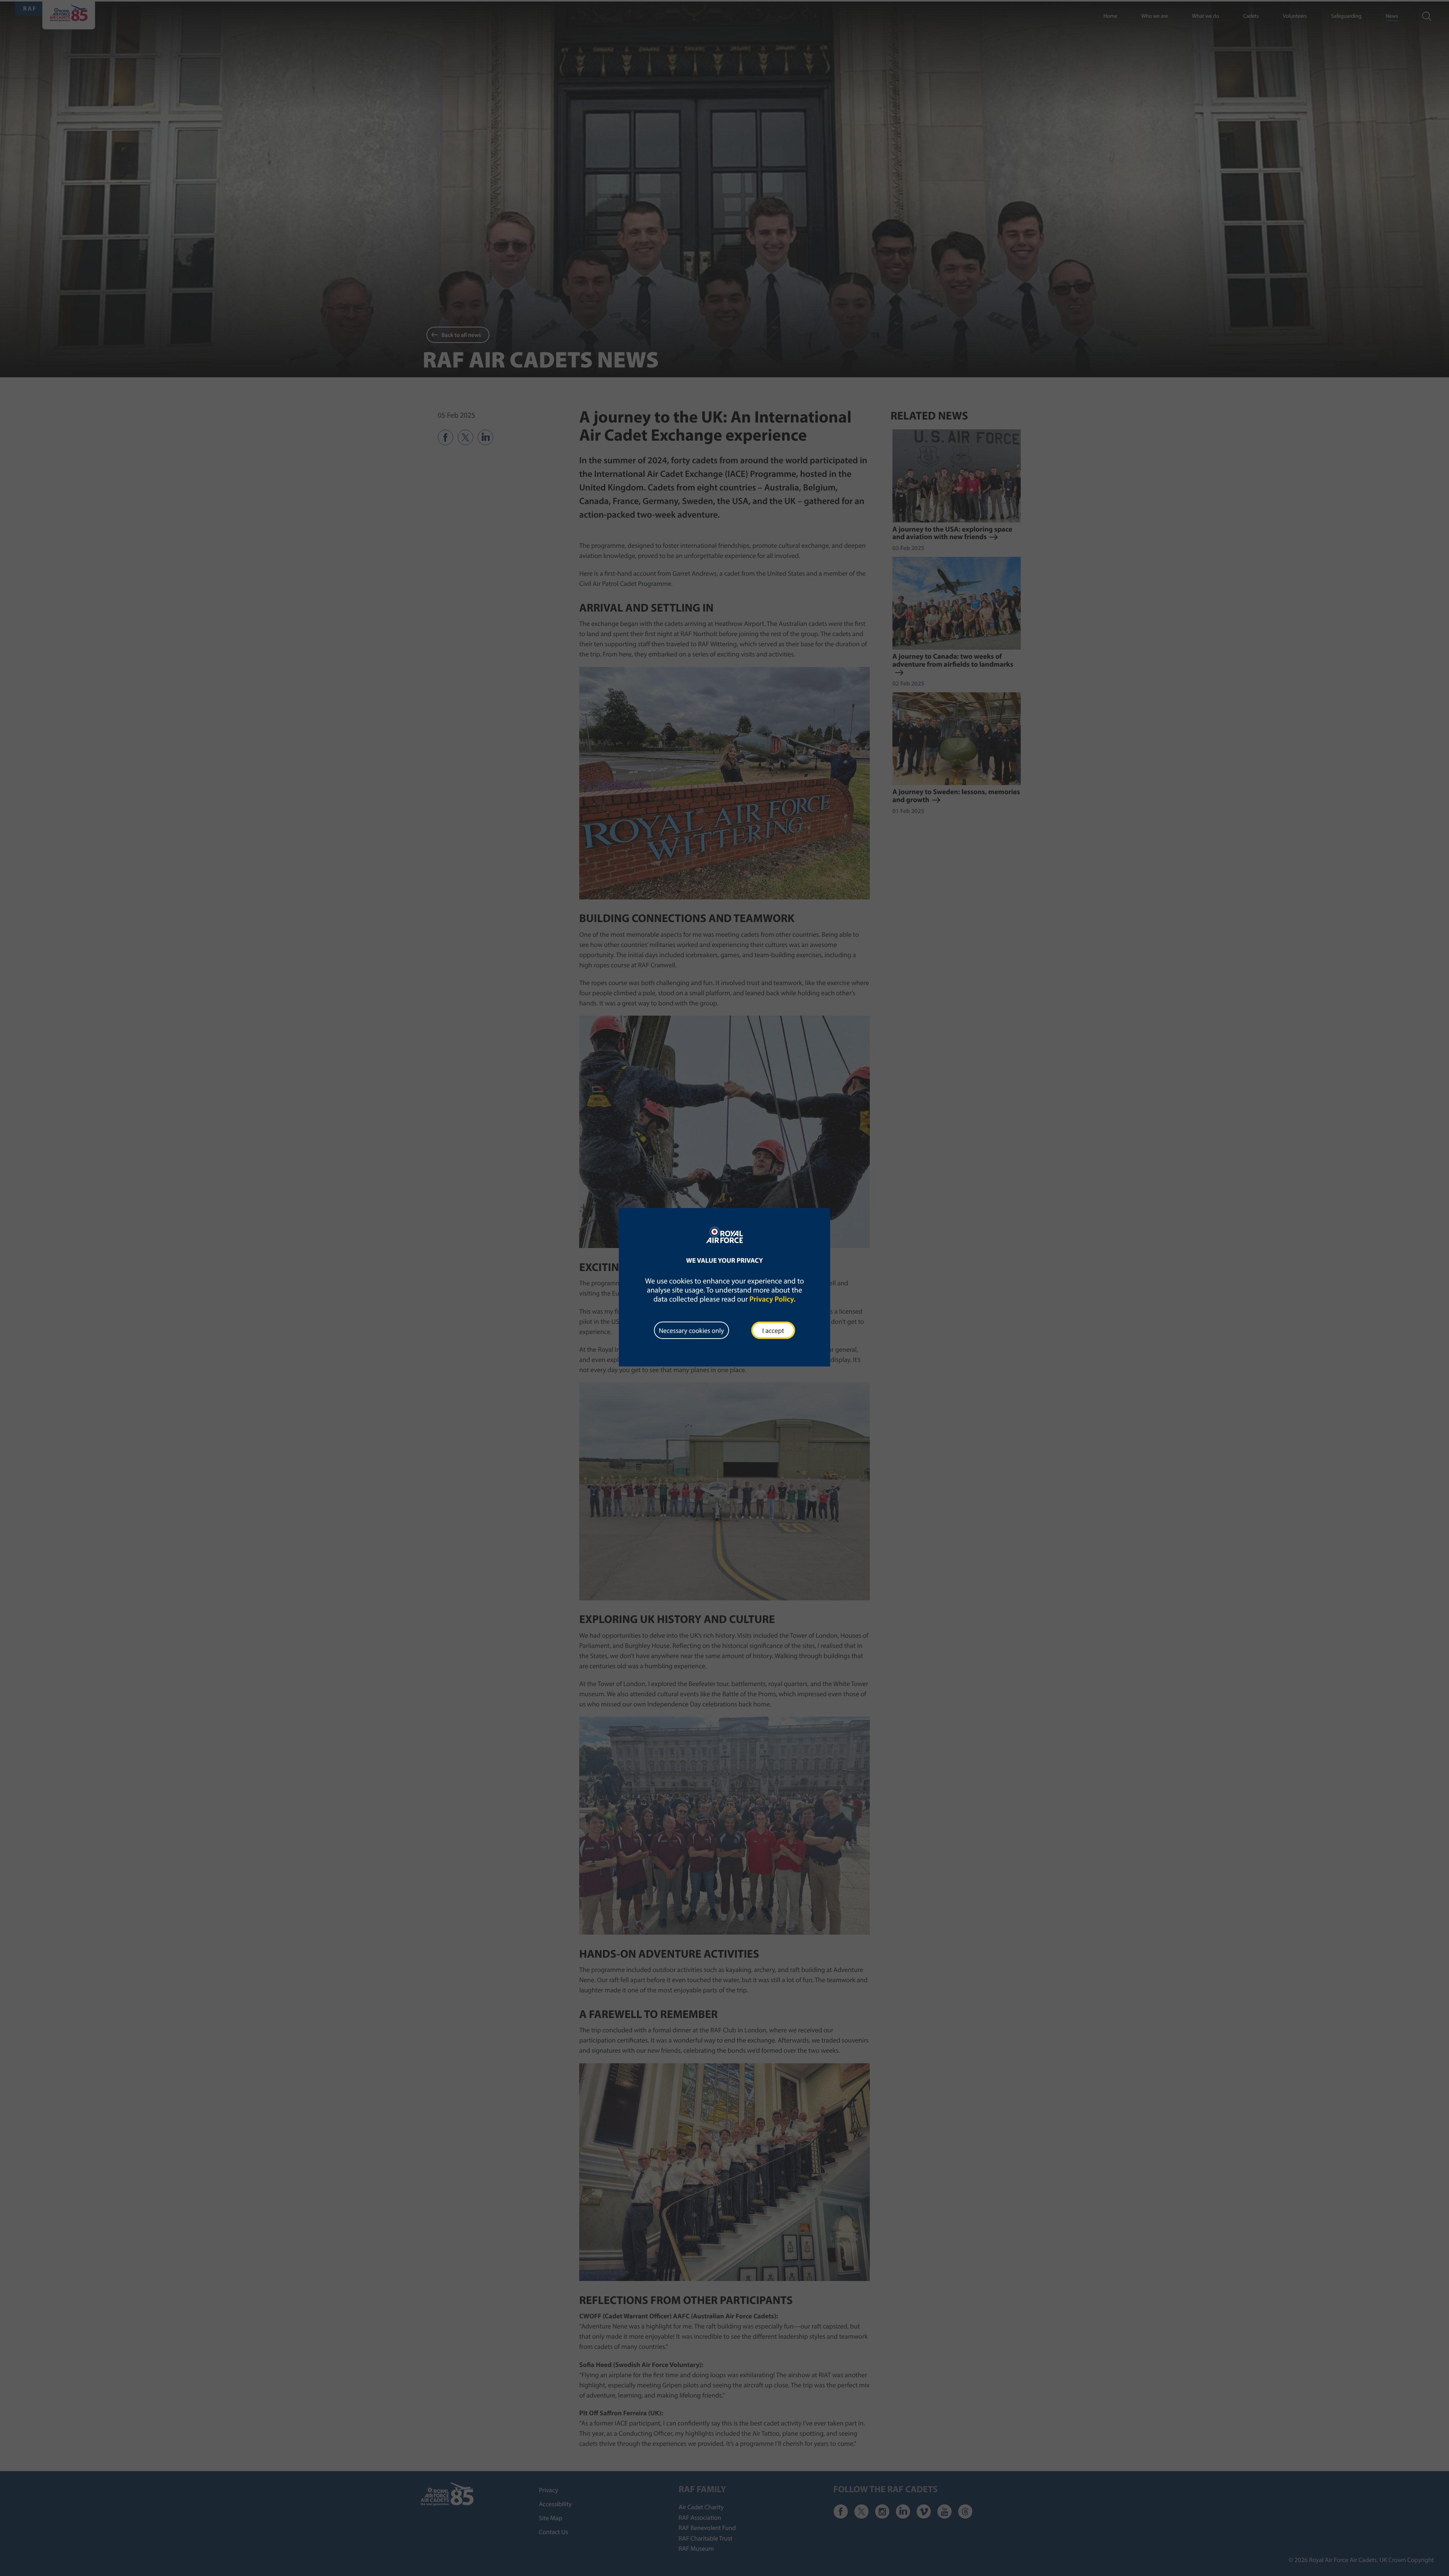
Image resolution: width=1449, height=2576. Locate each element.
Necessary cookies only (691, 1330)
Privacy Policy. (772, 1299)
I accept (773, 1330)
